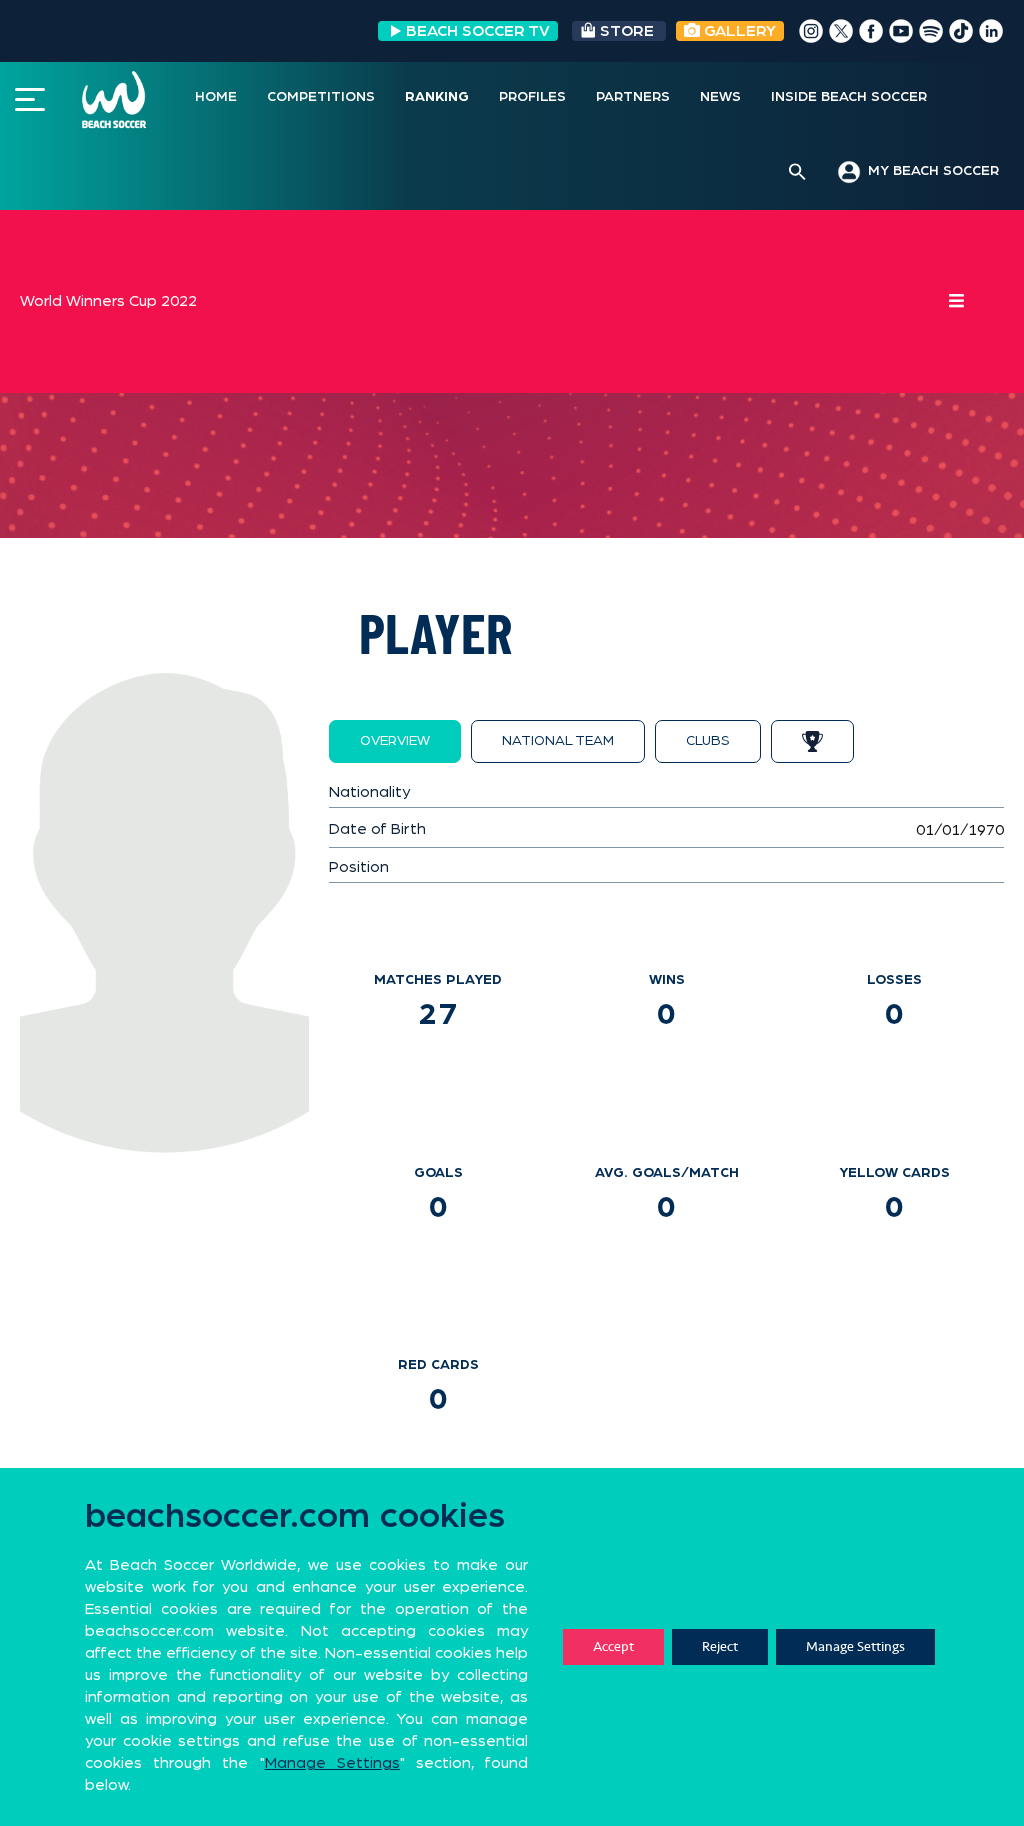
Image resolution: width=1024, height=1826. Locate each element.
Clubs (708, 741)
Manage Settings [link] (332, 1763)
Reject (720, 1646)
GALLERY (738, 31)
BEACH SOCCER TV (478, 31)
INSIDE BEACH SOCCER (849, 97)
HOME (216, 97)
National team (558, 741)
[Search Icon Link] (797, 173)
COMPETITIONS (321, 97)
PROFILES (532, 97)
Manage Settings (855, 1646)
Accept (613, 1646)
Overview (395, 741)
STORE (627, 31)
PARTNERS (633, 97)
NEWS (720, 97)
